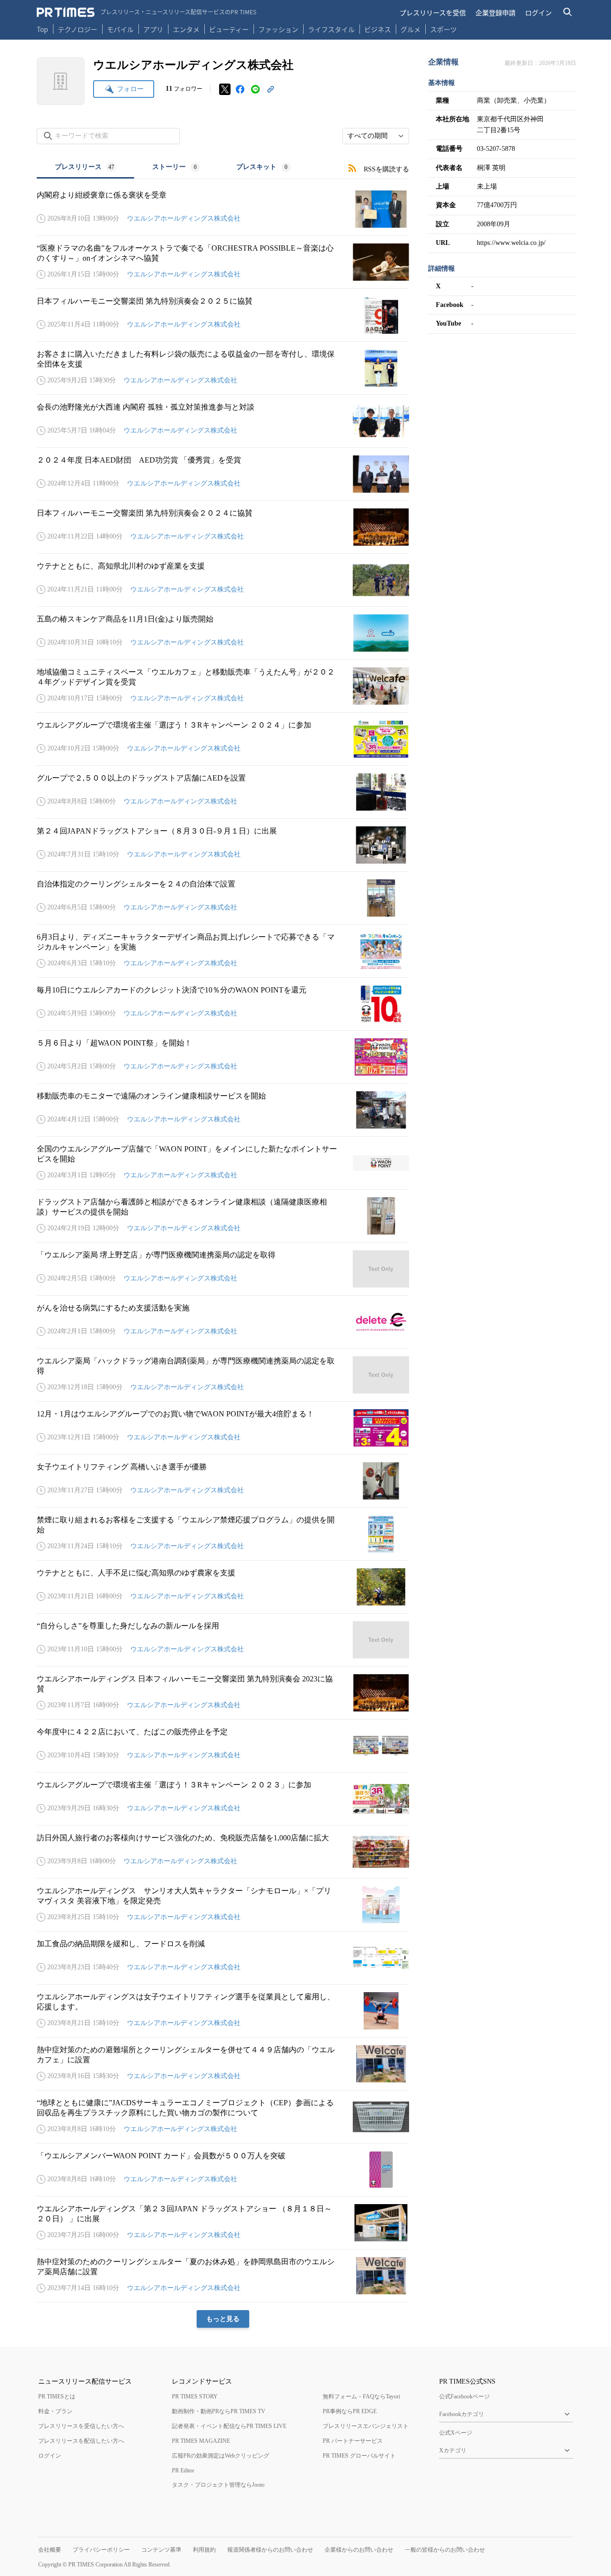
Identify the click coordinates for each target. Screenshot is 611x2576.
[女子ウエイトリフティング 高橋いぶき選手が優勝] (223, 1481)
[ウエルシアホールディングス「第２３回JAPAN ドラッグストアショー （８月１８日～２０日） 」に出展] (223, 2223)
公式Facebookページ (464, 2397)
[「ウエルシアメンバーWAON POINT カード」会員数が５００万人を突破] (223, 2170)
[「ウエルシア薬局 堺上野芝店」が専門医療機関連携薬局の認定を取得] (223, 1269)
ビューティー (229, 29)
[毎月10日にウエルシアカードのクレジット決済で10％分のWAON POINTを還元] (223, 1004)
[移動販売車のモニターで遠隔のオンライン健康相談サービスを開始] (223, 1110)
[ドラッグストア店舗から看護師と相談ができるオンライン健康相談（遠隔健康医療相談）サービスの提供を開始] (223, 1216)
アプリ (153, 29)
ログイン (538, 12)
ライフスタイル (331, 29)
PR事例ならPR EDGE (350, 2411)
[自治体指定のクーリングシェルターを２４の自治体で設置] (223, 898)
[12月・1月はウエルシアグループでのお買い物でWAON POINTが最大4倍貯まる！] (223, 1428)
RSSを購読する (386, 169)
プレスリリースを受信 (433, 12)
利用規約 (204, 2550)
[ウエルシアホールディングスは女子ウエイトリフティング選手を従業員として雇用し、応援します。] (223, 2011)
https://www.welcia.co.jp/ (511, 243)
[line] (255, 89)
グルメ (411, 29)
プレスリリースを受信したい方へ (81, 2426)
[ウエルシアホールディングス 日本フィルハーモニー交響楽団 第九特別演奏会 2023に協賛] (223, 1693)
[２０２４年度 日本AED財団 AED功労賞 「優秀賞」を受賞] (223, 474)
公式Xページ (456, 2433)
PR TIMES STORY (195, 2397)
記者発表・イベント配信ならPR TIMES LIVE (229, 2426)
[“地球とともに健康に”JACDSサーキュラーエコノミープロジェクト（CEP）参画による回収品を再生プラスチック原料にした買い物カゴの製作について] (223, 2117)
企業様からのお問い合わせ (359, 2550)
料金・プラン (55, 2411)
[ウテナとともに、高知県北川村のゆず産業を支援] (223, 580)
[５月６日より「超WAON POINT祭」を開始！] (223, 1057)
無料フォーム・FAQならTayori (361, 2397)
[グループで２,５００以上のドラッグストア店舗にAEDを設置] (223, 792)
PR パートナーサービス (353, 2441)
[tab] (85, 168)
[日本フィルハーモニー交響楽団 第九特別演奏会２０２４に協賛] (223, 527)
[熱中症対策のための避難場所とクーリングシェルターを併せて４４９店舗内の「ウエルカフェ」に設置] (223, 2064)
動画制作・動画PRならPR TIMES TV (219, 2411)
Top (42, 29)
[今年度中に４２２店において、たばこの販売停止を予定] (223, 1746)
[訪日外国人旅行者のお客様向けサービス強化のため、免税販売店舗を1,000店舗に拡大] (223, 1852)
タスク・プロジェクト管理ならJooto (218, 2485)
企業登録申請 (495, 12)
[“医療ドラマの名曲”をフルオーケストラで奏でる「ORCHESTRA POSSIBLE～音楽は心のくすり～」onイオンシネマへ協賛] (223, 262)
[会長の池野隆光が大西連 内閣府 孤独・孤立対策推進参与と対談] (223, 421)
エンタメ (186, 29)
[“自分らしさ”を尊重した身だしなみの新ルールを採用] (223, 1640)
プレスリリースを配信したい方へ (81, 2441)
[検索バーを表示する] (568, 12)
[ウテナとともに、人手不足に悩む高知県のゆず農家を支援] (223, 1587)
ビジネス (378, 29)
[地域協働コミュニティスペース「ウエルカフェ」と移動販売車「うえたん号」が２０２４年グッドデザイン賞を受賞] (223, 686)
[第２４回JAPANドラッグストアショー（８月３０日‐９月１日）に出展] (223, 845)
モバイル (120, 29)
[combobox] (376, 136)
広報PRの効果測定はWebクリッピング (221, 2456)
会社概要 (50, 2550)
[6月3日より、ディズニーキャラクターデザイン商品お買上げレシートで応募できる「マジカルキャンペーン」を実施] (223, 951)
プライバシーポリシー (101, 2550)
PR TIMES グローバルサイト (359, 2456)
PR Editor (183, 2470)
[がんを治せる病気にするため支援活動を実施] (223, 1322)
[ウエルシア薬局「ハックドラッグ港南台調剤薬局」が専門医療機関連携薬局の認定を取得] (223, 1375)
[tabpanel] (223, 1253)
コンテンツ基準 (161, 2550)
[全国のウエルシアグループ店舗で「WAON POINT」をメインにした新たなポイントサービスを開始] (223, 1163)
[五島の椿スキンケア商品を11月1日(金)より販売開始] (223, 633)
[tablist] (173, 168)
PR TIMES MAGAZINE (201, 2441)
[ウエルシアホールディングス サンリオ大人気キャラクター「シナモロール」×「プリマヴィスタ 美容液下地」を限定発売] (223, 1905)
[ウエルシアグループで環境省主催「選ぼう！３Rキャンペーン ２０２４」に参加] (223, 739)
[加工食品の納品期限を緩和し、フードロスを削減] (223, 1958)
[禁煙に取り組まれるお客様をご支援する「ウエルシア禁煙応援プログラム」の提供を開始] (223, 1534)
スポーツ (443, 29)
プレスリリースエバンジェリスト (366, 2426)
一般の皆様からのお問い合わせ (445, 2550)
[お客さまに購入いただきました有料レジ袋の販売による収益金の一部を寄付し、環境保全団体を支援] (223, 368)
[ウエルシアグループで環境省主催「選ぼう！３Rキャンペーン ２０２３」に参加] (223, 1799)
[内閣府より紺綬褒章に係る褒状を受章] (223, 209)
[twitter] (225, 89)
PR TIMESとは (57, 2397)
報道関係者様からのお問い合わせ (270, 2550)
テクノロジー (78, 29)
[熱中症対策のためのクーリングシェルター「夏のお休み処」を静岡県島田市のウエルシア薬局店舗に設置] (223, 2276)
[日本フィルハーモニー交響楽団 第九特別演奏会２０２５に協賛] (223, 315)
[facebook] (240, 89)
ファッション (278, 29)
